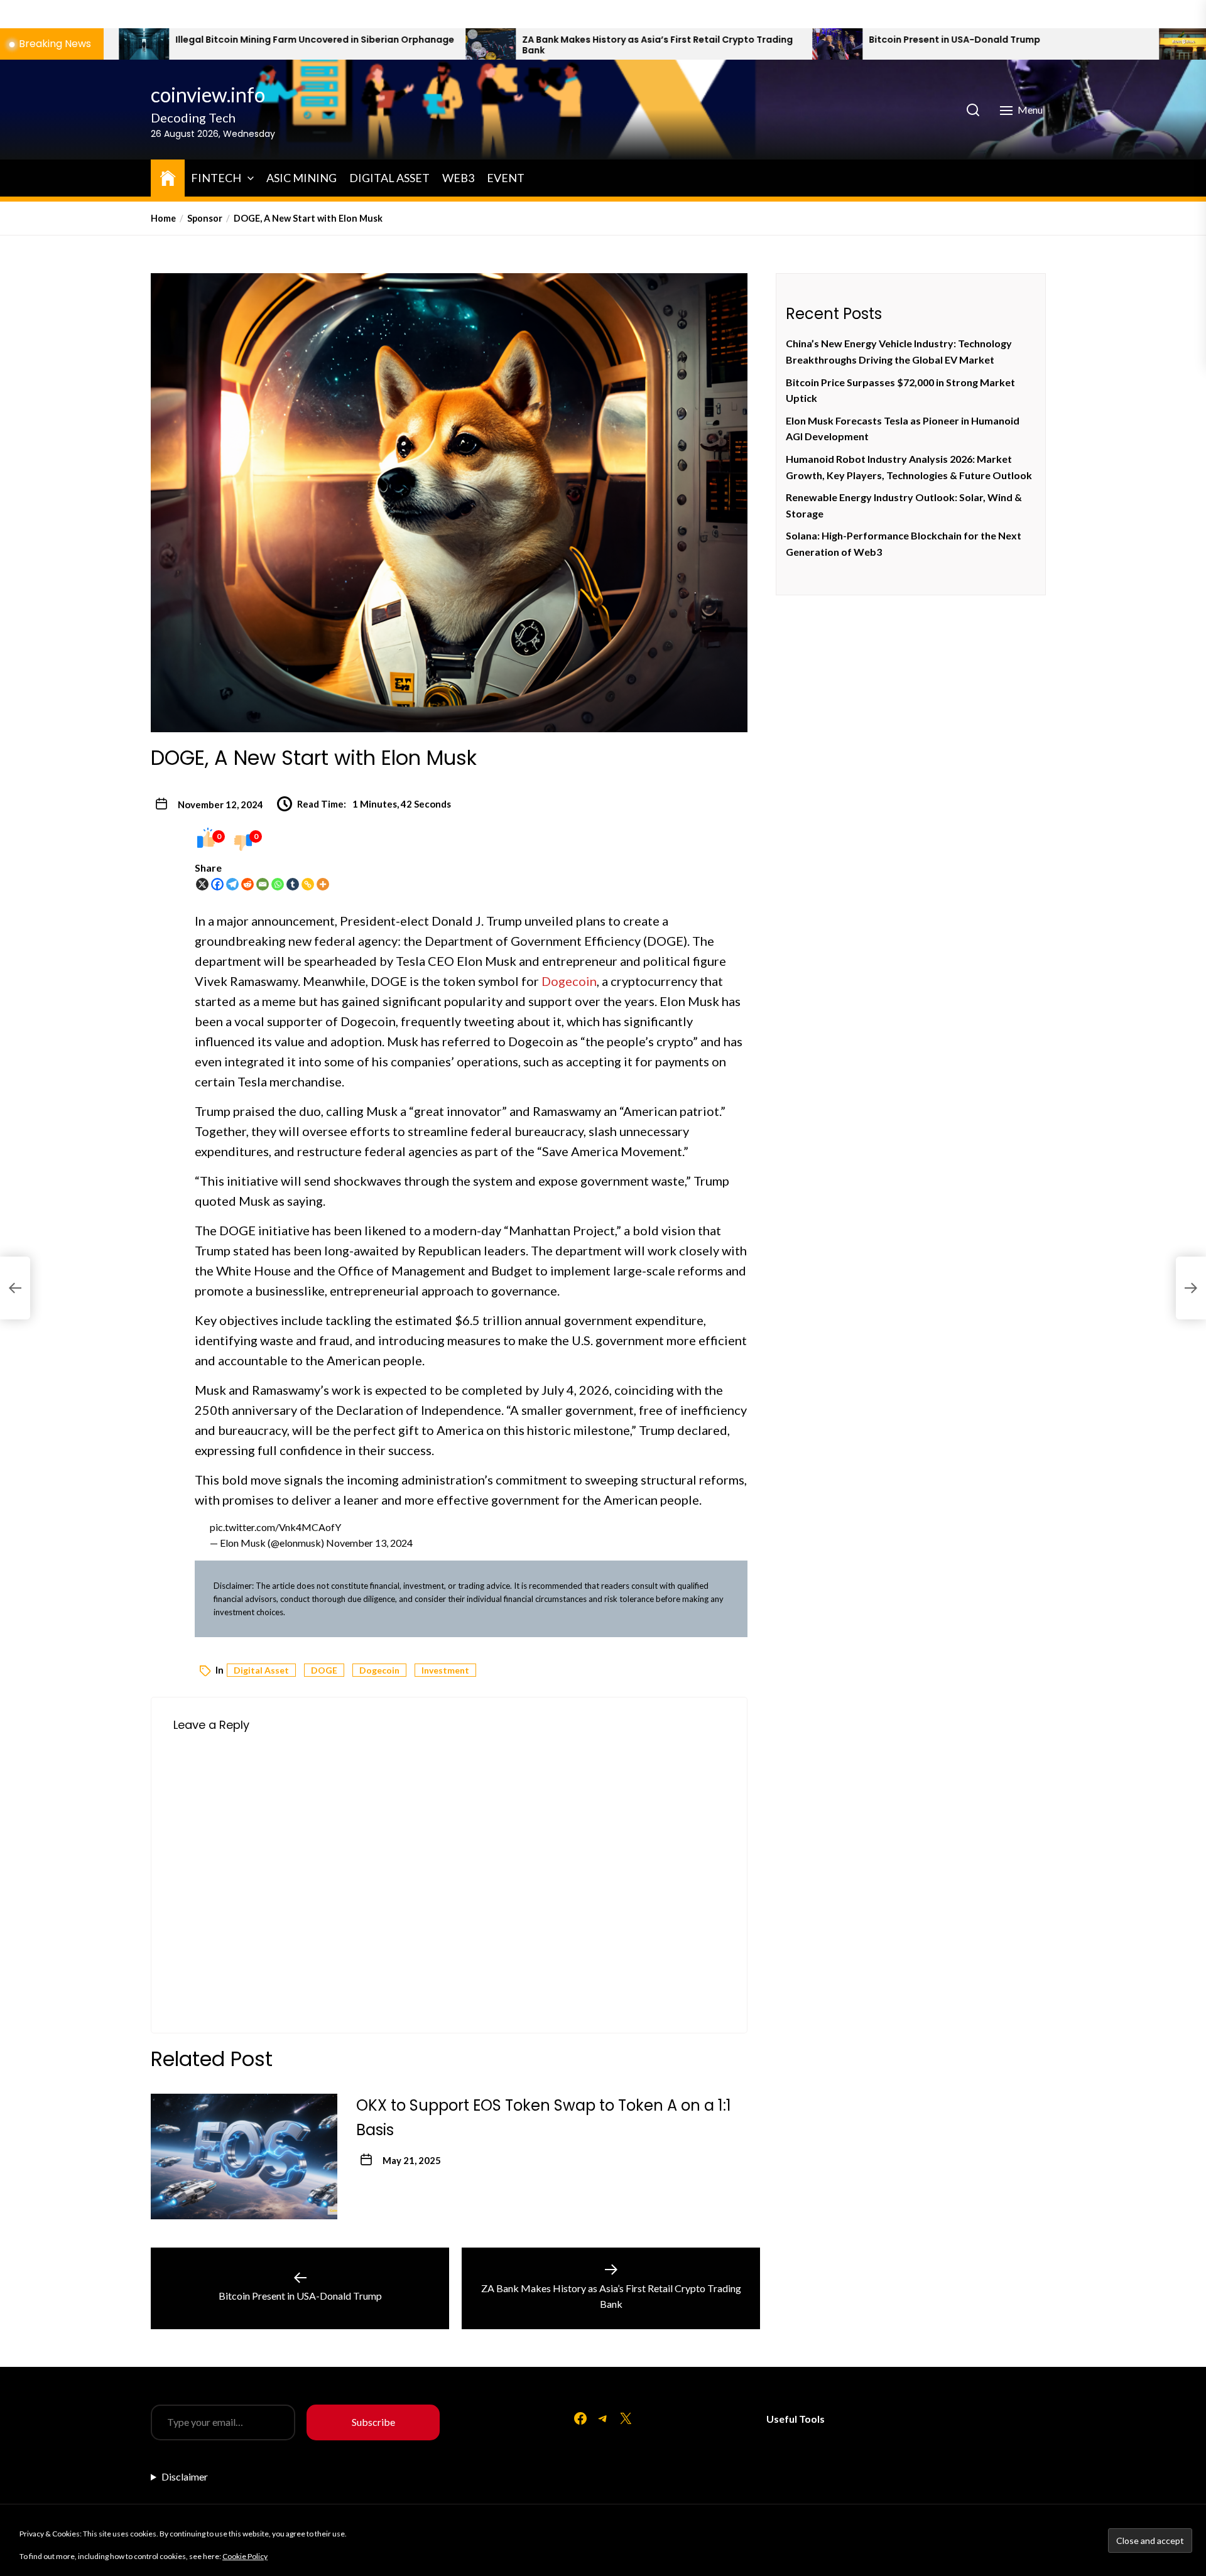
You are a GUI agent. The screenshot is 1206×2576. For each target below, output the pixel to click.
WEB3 (458, 178)
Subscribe (373, 2422)
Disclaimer (185, 2476)
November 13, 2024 (369, 1543)
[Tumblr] (293, 884)
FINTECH (216, 178)
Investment (445, 1670)
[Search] (973, 110)
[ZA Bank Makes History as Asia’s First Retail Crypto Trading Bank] (286, 44)
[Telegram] (232, 884)
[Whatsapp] (278, 884)
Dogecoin (379, 1670)
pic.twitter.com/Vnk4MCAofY (275, 1527)
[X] (202, 884)
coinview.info (208, 95)
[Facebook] (217, 884)
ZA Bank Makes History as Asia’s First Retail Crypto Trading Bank (453, 45)
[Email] (263, 884)
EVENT (506, 178)
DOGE (324, 1670)
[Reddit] (247, 884)
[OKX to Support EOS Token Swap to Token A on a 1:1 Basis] (244, 2157)
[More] (323, 884)
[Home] (168, 176)
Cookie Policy (245, 2556)
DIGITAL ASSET (389, 178)
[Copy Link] (308, 884)
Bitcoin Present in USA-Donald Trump (750, 40)
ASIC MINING (301, 178)
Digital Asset (261, 1670)
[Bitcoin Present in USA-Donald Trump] (633, 44)
